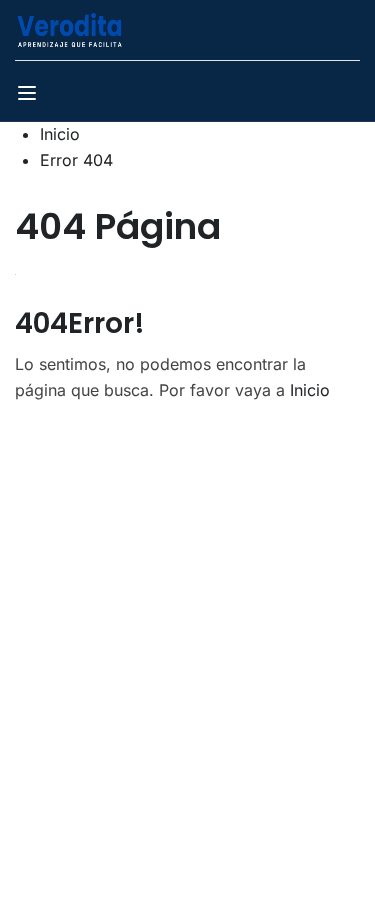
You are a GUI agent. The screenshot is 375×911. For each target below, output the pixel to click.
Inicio (60, 134)
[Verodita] (69, 28)
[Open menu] (29, 96)
